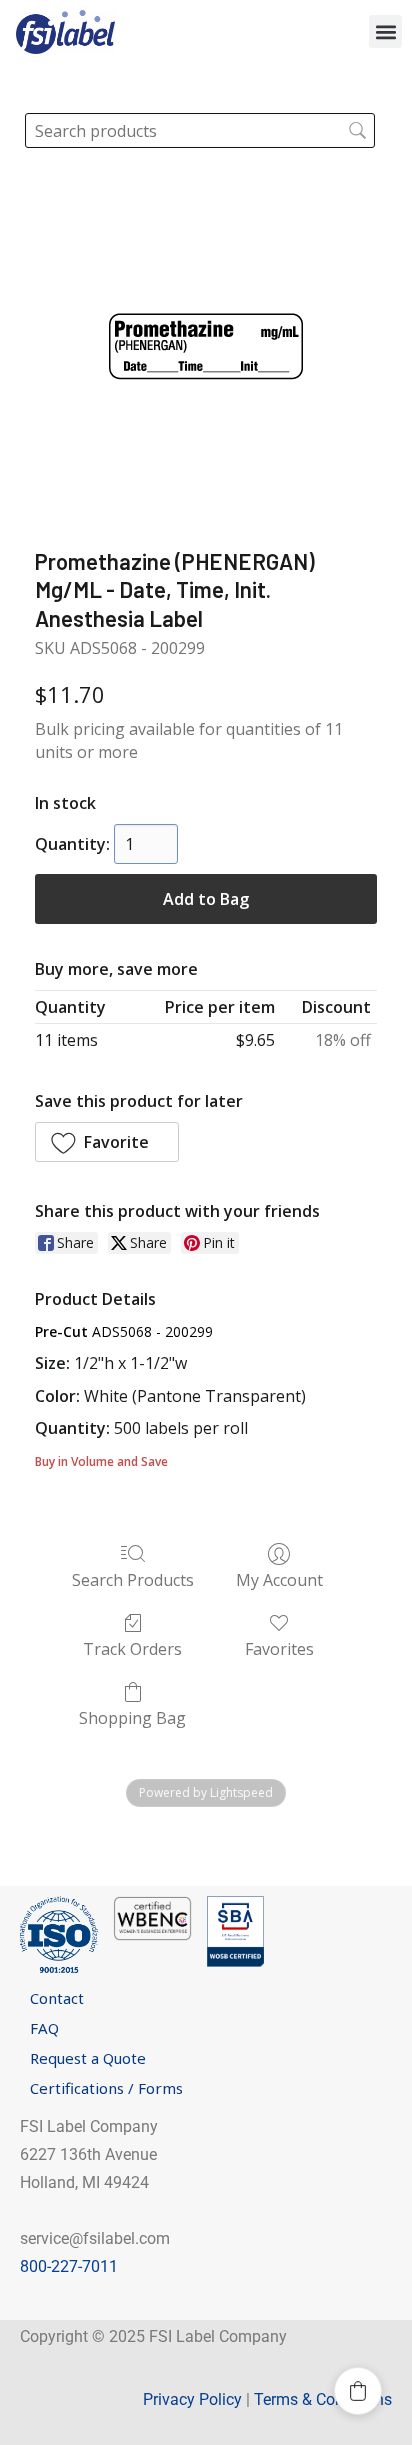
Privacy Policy (192, 2399)
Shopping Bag (132, 1717)
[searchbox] (200, 130)
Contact (57, 1998)
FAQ (44, 2028)
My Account (279, 1579)
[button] (385, 31)
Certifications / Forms (106, 2088)
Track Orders (132, 1648)
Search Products (133, 1579)
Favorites (279, 1648)
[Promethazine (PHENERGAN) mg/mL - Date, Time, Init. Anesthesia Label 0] (206, 345)
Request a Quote (88, 2058)
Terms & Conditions (323, 2399)
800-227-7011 (69, 2266)
